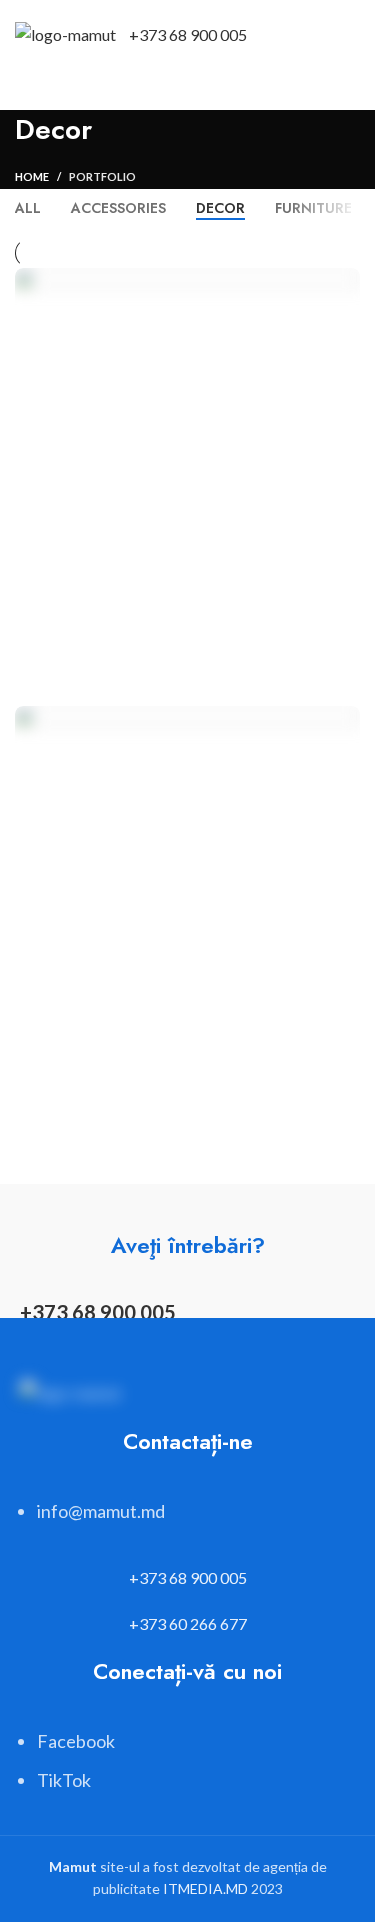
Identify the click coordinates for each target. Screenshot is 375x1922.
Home (32, 176)
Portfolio (102, 176)
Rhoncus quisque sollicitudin (169, 1112)
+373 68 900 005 (188, 34)
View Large (345, 283)
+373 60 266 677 (188, 1623)
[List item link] (187, 1521)
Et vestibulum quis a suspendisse (177, 674)
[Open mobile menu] (352, 35)
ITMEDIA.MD (205, 1888)
